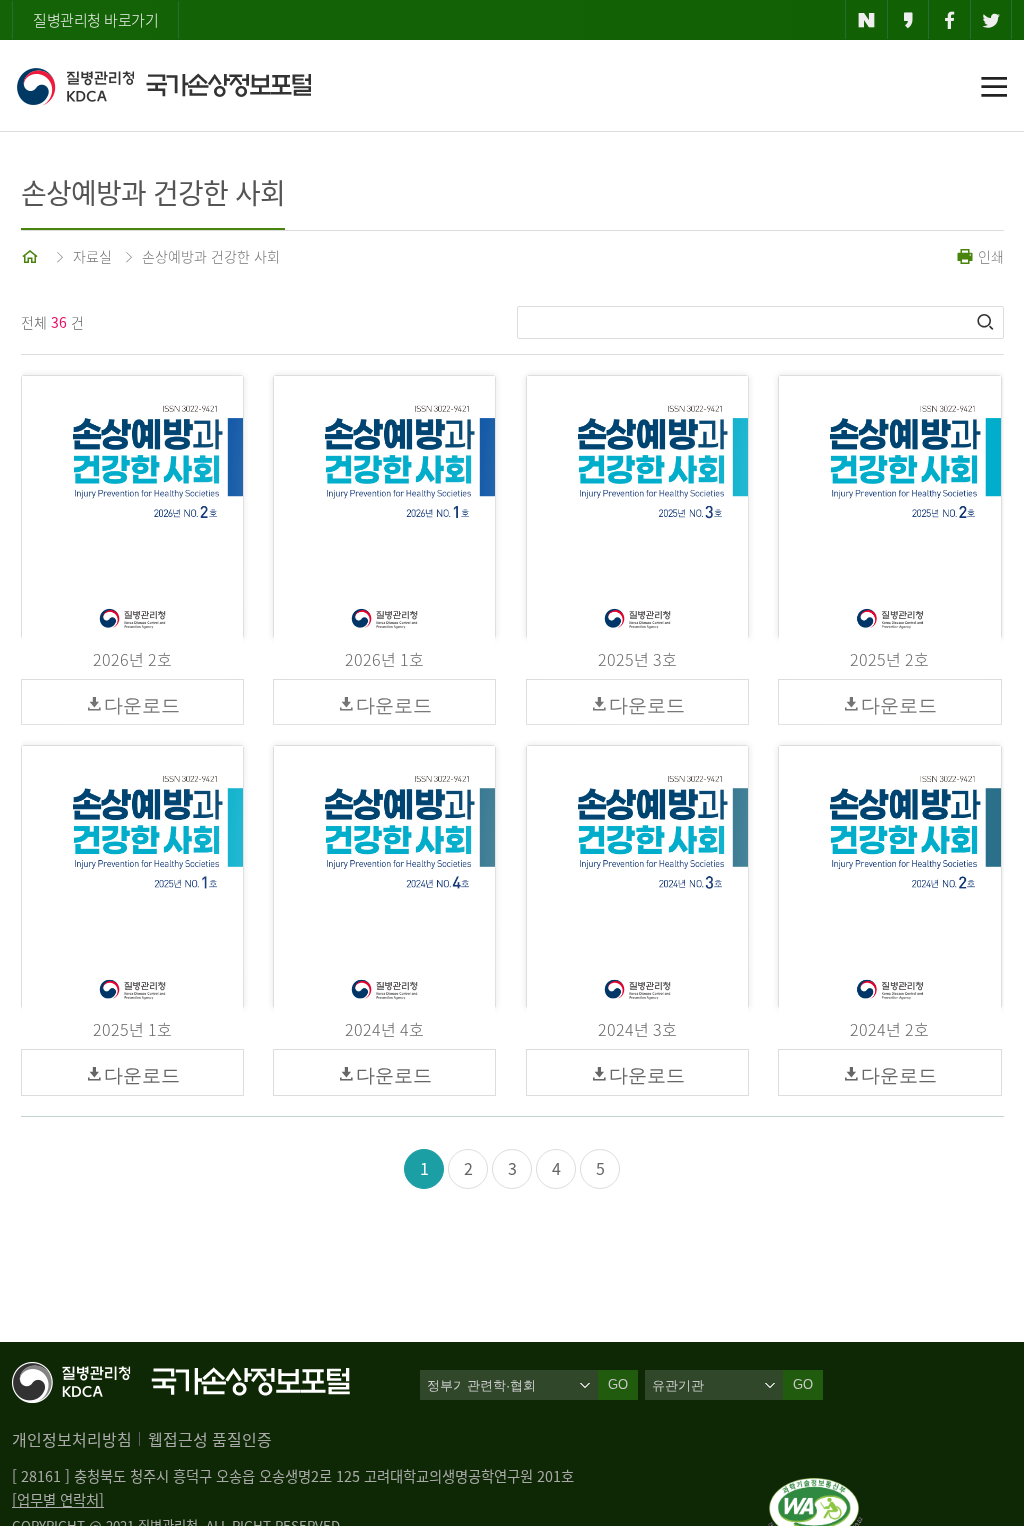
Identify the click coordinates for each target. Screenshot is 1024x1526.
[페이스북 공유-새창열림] (949, 20)
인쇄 (989, 256)
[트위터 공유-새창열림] (991, 20)
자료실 (92, 256)
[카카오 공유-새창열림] (908, 20)
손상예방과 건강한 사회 (211, 256)
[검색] (987, 322)
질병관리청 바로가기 (95, 20)
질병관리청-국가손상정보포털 (163, 86)
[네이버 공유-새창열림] (866, 20)
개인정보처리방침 (72, 1439)
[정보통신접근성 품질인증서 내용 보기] (815, 1490)
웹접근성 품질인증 (210, 1439)
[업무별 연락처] (58, 1500)
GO (803, 1384)
